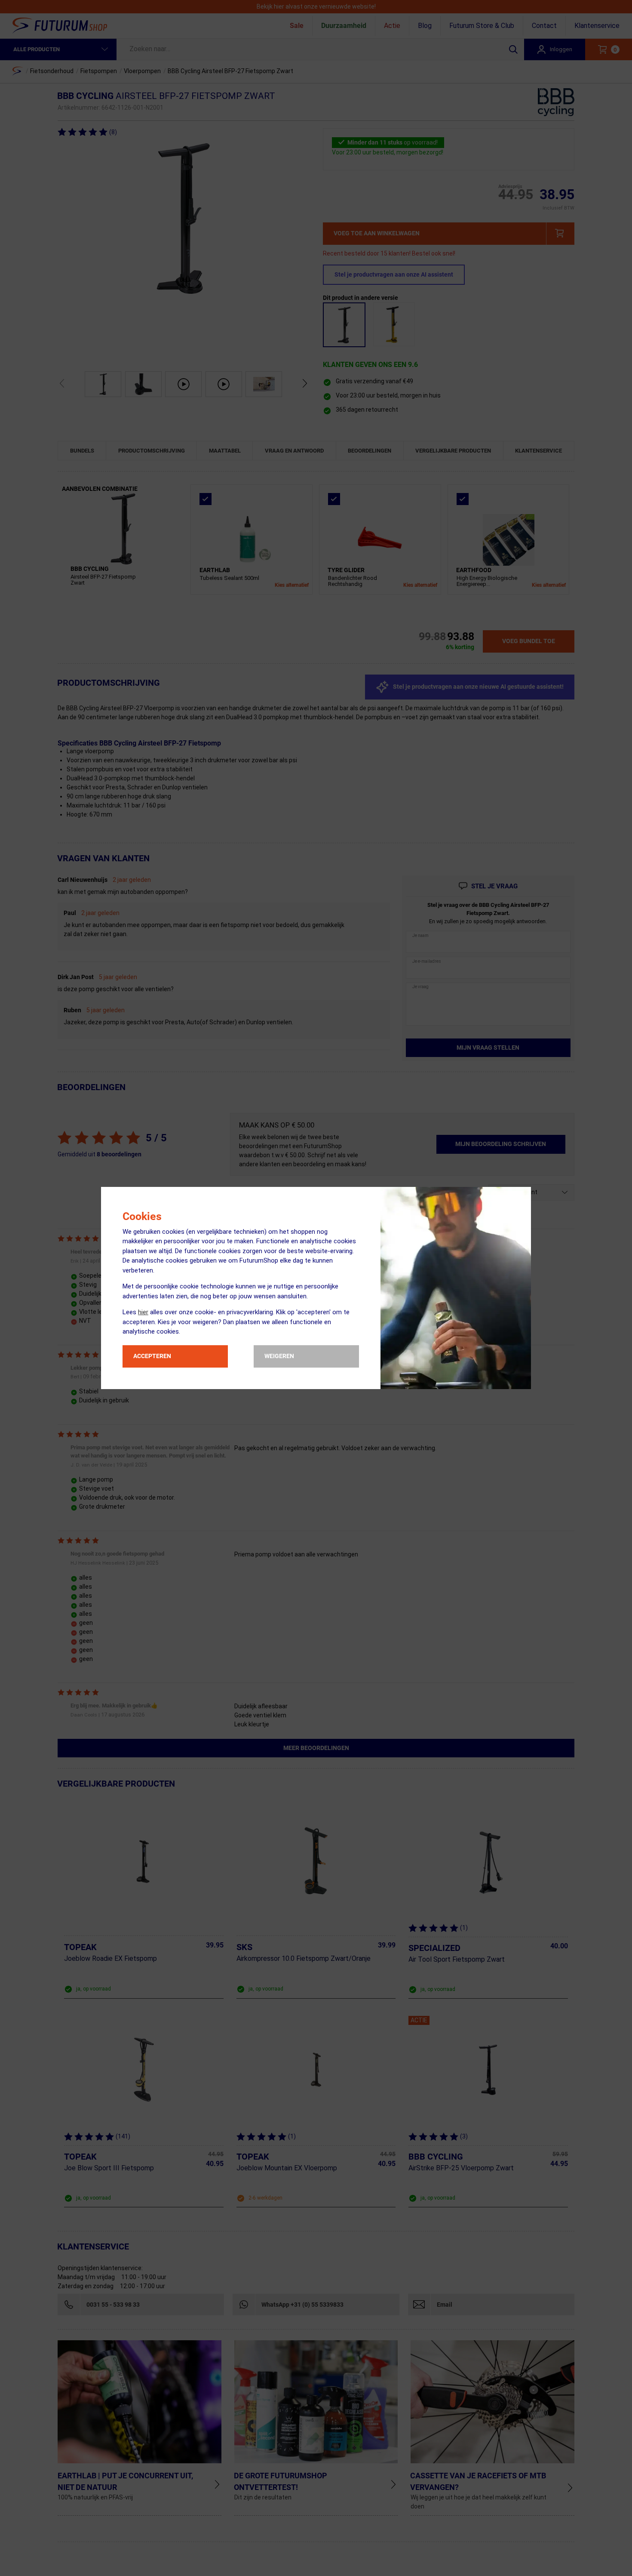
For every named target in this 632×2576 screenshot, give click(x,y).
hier (143, 1312)
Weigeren (279, 1356)
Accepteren (152, 1356)
